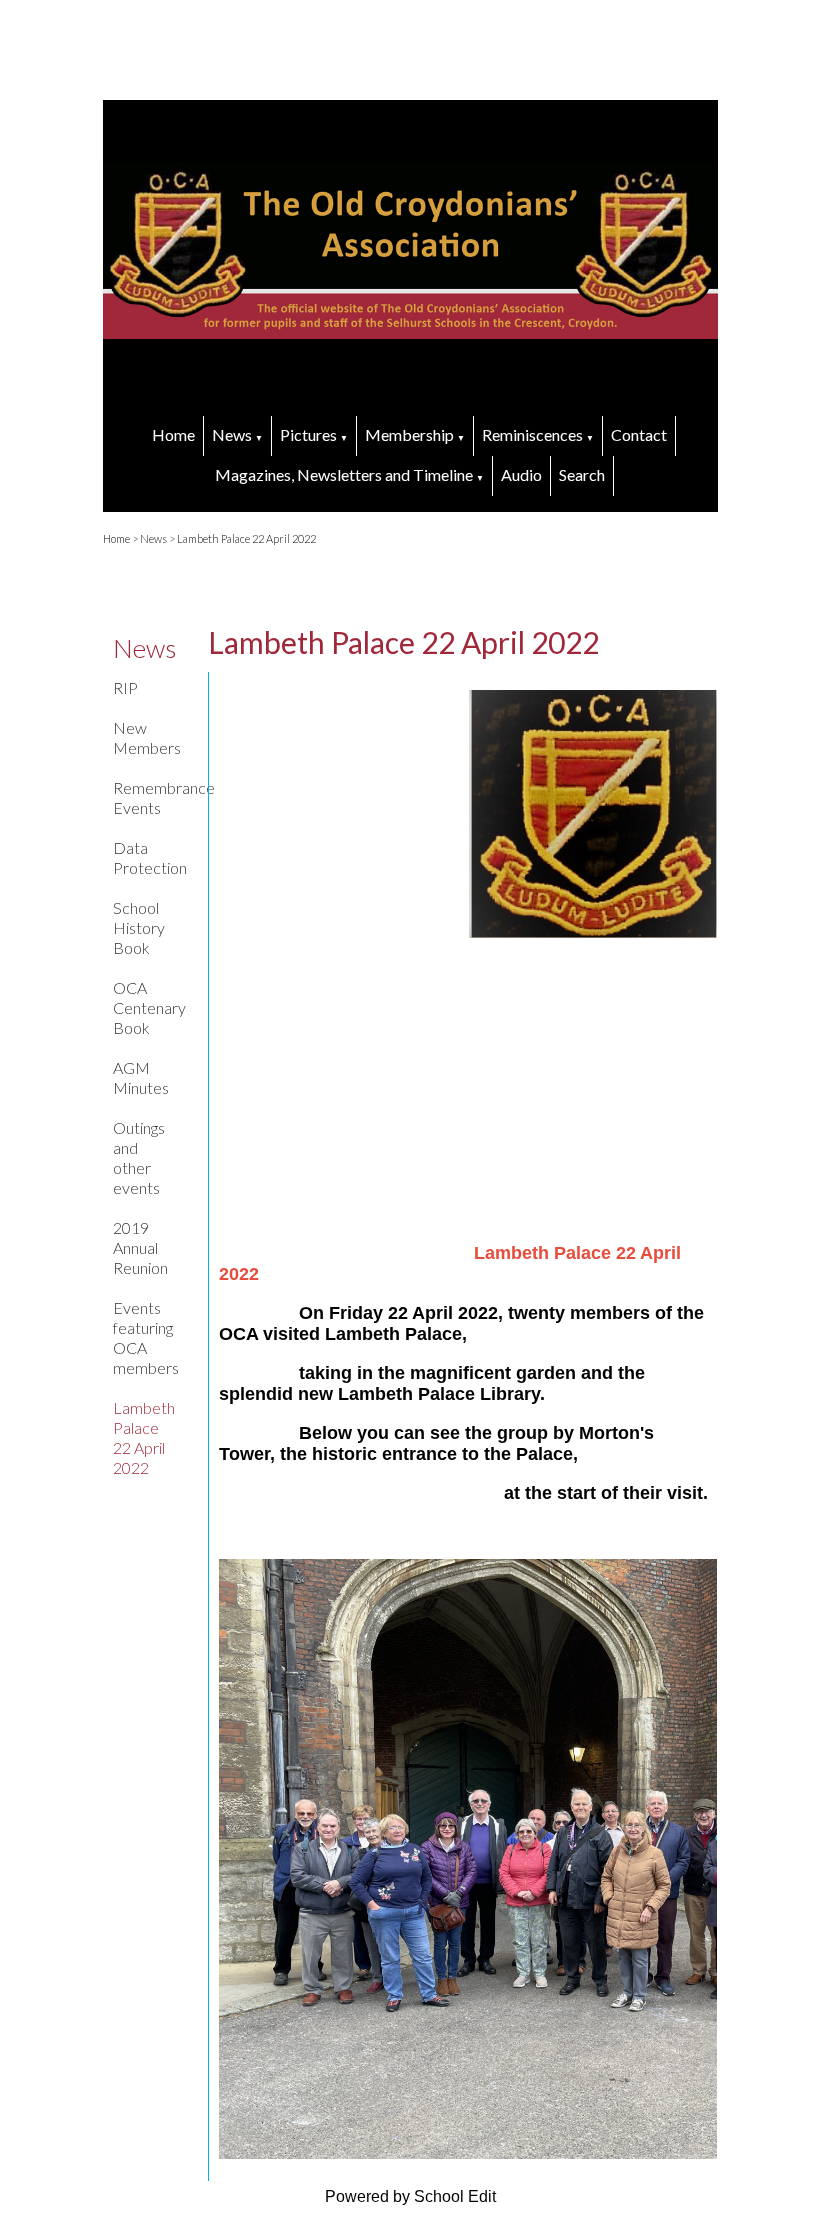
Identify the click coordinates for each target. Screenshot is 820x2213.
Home (173, 434)
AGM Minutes (141, 1077)
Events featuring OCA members (146, 1337)
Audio (521, 474)
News (232, 434)
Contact (639, 434)
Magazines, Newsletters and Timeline (344, 474)
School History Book (139, 927)
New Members (147, 737)
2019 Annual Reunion (140, 1247)
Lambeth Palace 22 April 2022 (246, 538)
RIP (125, 687)
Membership (409, 434)
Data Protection (150, 857)
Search (582, 474)
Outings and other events (139, 1157)
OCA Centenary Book (149, 1007)
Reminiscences (532, 434)
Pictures (308, 434)
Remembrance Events (151, 797)
